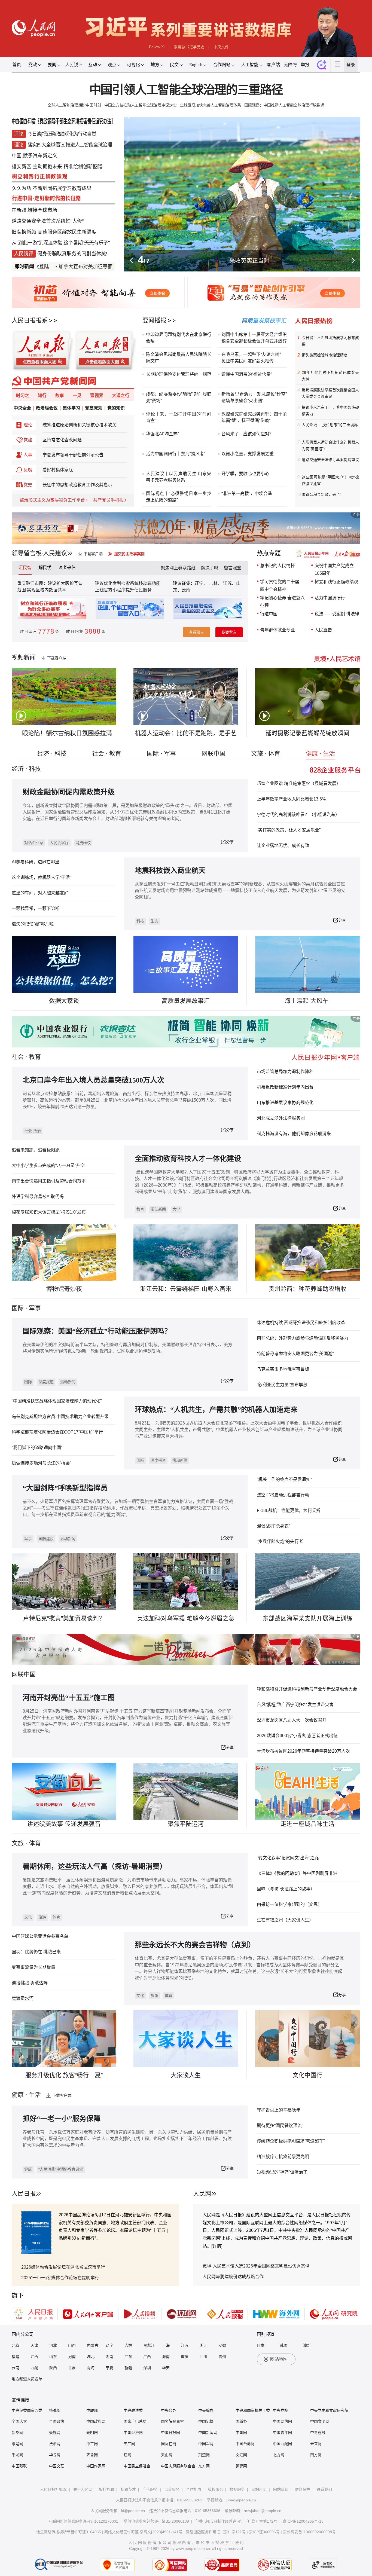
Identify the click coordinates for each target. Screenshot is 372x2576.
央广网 (129, 2444)
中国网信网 (282, 2421)
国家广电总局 (135, 2421)
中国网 (241, 2433)
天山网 (167, 2455)
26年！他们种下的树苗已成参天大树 (330, 376)
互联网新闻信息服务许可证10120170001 (83, 2521)
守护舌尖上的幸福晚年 (279, 2110)
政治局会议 (47, 408)
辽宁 (109, 2345)
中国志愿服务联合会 (178, 2466)
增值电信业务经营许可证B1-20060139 (156, 2521)
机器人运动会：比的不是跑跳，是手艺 (186, 733)
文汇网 (241, 2455)
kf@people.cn (133, 2511)
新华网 (17, 2433)
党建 (28, 440)
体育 (56, 1917)
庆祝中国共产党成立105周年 (334, 569)
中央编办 (206, 2410)
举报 (305, 65)
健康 (28, 2169)
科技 (140, 921)
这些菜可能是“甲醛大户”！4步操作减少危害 (330, 480)
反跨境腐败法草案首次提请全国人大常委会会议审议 (330, 393)
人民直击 (323, 630)
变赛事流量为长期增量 (33, 1967)
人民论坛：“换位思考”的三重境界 (330, 425)
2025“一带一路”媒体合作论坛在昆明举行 (60, 2278)
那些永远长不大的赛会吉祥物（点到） (195, 1945)
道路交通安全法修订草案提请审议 (330, 460)
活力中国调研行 (330, 598)
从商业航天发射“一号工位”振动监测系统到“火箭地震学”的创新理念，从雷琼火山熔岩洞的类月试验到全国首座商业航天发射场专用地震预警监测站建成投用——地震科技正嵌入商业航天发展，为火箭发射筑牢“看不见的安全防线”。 (240, 890)
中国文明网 (320, 2421)
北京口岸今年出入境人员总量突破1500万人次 (93, 1080)
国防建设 (46, 1539)
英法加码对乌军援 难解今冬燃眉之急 (186, 1618)
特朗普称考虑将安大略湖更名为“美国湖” (295, 1354)
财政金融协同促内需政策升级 (69, 792)
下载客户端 (93, 554)
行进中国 (269, 614)
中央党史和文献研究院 (329, 2410)
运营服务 (172, 2489)
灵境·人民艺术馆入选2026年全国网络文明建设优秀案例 (256, 2266)
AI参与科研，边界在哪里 (36, 862)
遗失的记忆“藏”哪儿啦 (33, 924)
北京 (16, 2345)
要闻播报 (154, 320)
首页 (17, 65)
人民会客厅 (59, 843)
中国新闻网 (208, 2433)
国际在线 (169, 2444)
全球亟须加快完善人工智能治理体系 (211, 105)
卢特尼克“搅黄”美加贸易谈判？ (64, 1618)
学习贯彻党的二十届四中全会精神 (280, 586)
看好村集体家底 (58, 470)
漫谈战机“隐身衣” (273, 1526)
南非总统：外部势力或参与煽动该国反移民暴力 (303, 1338)
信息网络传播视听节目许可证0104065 (69, 2532)
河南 (72, 2357)
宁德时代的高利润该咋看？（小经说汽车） (298, 815)
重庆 (185, 2357)
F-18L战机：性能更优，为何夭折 (289, 1510)
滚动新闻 (158, 1209)
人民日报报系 (30, 320)
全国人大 (19, 2421)
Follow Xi (157, 47)
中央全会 (22, 408)
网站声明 (259, 2489)
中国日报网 (170, 2433)
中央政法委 (133, 2410)
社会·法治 (33, 1131)
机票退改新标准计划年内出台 (285, 1087)
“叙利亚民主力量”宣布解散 (282, 1385)
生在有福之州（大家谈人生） (285, 1920)
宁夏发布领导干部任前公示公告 (73, 455)
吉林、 (215, 583)
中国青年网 (282, 2433)
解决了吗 (210, 568)
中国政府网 (96, 2421)
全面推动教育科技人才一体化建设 (188, 1159)
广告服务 (150, 2489)
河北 (53, 2345)
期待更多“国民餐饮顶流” (280, 2126)
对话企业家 (34, 843)
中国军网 (206, 2444)
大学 (176, 1209)
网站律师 (281, 2489)
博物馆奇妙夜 (64, 1289)
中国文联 (57, 2466)
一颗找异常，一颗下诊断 (36, 908)
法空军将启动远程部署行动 (283, 1495)
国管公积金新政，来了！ (323, 494)
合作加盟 (194, 2489)
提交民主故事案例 (129, 554)
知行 (42, 395)
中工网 (92, 2444)
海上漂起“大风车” (307, 1001)
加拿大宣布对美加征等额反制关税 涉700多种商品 (69, 267)
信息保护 (303, 2489)
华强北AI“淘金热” (162, 434)
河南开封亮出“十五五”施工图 (69, 1698)
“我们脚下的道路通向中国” (37, 1448)
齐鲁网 (92, 2455)
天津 (34, 2345)
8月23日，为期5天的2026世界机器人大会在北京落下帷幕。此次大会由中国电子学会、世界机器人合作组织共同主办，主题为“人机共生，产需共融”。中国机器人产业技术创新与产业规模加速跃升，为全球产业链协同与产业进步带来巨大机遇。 (239, 1430)
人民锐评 (74, 65)
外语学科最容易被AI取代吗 (38, 1197)
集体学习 (71, 408)
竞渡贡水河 (23, 1998)
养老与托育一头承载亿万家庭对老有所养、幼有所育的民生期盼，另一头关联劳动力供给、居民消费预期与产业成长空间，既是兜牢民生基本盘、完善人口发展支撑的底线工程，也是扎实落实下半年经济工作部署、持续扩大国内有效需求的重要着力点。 (127, 2139)
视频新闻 (24, 657)
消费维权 (83, 843)
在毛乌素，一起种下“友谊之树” (251, 354)
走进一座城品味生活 (307, 1824)
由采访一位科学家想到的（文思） (289, 1904)
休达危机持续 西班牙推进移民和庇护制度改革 (301, 1323)
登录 (351, 65)
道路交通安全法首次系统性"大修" (48, 221)
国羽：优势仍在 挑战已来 (36, 1952)
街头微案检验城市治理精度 (325, 355)
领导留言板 (27, 553)
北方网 (279, 2455)
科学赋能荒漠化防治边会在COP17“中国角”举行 (57, 1432)
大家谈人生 (186, 2075)
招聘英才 (128, 2489)
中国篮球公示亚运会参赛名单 (40, 1936)
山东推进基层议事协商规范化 (285, 1103)
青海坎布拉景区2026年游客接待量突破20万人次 (303, 1751)
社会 (18, 1057)
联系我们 (324, 2489)
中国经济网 (133, 2433)
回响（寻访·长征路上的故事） (286, 1889)
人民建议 (55, 553)
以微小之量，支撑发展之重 (248, 454)
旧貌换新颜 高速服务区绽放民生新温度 (54, 232)
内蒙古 (93, 2345)
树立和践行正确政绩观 (336, 582)
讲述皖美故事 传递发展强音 (64, 1824)
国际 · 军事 (161, 754)
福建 (16, 2357)
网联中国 (214, 754)
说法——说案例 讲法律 (337, 614)
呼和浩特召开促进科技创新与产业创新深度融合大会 (307, 1689)
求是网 (17, 2444)
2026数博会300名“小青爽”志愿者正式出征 (297, 1736)
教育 (35, 1057)
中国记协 (206, 2421)
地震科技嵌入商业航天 (170, 871)
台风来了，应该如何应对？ (248, 434)
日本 (261, 2345)
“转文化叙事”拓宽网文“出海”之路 (288, 1858)
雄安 (166, 2368)
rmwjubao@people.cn (263, 2511)
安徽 (222, 2345)
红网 (127, 2455)
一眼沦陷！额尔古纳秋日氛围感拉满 (64, 733)
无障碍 (290, 65)
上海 (166, 2345)
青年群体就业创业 (278, 630)
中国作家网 (96, 2466)
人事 (28, 455)
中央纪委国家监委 (27, 2410)
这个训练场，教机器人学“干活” (41, 877)
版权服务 (215, 2489)
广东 (128, 2357)
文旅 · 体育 (266, 754)
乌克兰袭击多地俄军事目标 (283, 1369)
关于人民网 (83, 2489)
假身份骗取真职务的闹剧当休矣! (72, 254)
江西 (34, 2357)
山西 (72, 2345)
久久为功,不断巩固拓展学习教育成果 (52, 188)
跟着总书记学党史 (189, 47)
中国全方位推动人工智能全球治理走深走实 (141, 105)
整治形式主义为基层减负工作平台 (52, 500)
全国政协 (57, 2421)
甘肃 (72, 2368)
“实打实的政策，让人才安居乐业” (289, 830)
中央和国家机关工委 (253, 2410)
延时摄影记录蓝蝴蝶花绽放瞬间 (307, 733)
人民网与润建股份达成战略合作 (233, 2277)
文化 (28, 1917)
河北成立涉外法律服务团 (281, 1118)
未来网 (316, 2444)
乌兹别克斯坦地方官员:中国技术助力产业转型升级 (60, 1417)
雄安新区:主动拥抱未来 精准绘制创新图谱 (57, 167)
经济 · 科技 (52, 754)
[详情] (217, 2246)
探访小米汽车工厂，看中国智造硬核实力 (330, 411)
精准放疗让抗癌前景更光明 (283, 2157)
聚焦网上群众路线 (178, 568)
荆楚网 (204, 2455)
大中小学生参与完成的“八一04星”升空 (48, 1165)
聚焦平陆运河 (186, 1824)
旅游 (42, 1917)
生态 (154, 921)
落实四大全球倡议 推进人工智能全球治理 (70, 145)
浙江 (203, 2345)
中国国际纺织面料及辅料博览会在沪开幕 (249, 260)
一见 (77, 395)
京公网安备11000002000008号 (309, 2532)
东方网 (204, 2466)
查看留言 (196, 632)
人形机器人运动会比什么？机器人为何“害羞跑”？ (330, 445)
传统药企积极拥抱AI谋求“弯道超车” (291, 2141)
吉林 (128, 2345)
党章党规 (94, 408)
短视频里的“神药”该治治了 (282, 2172)
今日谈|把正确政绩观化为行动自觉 (62, 134)
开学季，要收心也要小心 (245, 474)
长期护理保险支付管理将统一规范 (179, 374)
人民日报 (24, 2194)
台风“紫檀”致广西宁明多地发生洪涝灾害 (295, 1705)
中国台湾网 (245, 2444)
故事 (60, 395)
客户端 (273, 65)
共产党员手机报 (108, 500)
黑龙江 (149, 2345)
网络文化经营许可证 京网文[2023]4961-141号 (143, 2532)
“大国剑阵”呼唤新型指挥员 (65, 1488)
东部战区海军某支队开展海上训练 (307, 1618)
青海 (91, 2368)
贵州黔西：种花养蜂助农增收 (307, 1289)
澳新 (307, 2345)
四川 (203, 2357)
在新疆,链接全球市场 (34, 210)
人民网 (202, 2194)
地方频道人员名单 (27, 2379)
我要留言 (229, 632)
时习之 (23, 395)
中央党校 (280, 2410)
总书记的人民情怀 (278, 566)
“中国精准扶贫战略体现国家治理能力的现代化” (57, 1401)
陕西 (53, 2368)
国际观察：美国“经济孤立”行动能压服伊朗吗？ (97, 1331)
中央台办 (169, 2410)
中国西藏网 (282, 2444)
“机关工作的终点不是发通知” (284, 1479)
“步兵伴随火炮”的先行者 (280, 1541)
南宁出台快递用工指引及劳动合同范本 (49, 1181)
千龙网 (17, 2455)
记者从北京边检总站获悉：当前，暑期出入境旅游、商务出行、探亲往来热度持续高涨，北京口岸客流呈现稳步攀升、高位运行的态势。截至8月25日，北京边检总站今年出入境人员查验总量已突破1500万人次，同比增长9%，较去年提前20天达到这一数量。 (127, 1100)
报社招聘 (106, 2489)
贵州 (222, 2357)
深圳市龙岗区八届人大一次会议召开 (292, 1720)
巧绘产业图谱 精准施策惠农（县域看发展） (299, 783)
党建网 (241, 2466)
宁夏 (109, 2368)
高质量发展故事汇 (186, 1001)
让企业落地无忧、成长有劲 (283, 846)
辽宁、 (202, 583)
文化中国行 (307, 2075)
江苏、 (229, 583)
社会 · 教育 (107, 754)
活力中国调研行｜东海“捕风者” (176, 454)
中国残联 (19, 2466)
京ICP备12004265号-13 (303, 2521)
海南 (166, 2357)
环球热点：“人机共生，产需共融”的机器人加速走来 (216, 1410)
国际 (18, 1308)
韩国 (284, 2345)
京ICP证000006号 (264, 2532)
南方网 (316, 2455)
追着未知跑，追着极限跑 (36, 1150)
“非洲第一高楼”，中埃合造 (247, 493)
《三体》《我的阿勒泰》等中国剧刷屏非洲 (297, 1873)
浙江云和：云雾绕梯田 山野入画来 (186, 1289)
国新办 (241, 2421)
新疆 (128, 2368)
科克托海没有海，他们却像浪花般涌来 (294, 1134)
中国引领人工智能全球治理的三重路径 (186, 90)
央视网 (55, 2433)
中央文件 (221, 47)
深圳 (147, 2368)
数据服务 (237, 2489)
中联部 (92, 2410)
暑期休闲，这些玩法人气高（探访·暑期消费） (95, 1867)
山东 (53, 2357)
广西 (147, 2357)
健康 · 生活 (320, 754)
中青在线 (318, 2433)
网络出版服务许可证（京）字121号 (216, 2532)
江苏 (185, 2345)
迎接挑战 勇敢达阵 (30, 1983)
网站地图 (279, 2359)
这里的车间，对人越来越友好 (40, 893)
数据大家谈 (64, 1001)
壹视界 (97, 395)
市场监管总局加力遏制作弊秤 (285, 1072)
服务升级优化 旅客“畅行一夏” (64, 2075)
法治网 (55, 2444)
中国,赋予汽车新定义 (34, 156)
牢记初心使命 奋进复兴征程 (282, 602)
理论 (28, 425)
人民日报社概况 (53, 2489)
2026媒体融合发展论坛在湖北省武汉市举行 (63, 2267)
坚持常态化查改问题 (62, 440)
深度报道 (46, 1382)
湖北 (91, 2357)
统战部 (55, 2410)
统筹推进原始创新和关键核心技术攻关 (80, 425)
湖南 (109, 2357)
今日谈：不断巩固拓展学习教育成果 (330, 341)
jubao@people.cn (241, 2500)
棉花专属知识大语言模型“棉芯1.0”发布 (49, 1212)
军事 (35, 1308)
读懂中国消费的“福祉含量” (247, 374)
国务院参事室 (172, 2421)
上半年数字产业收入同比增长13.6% (291, 799)
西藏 (34, 2368)
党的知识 (116, 408)
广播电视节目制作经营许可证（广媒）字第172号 (236, 2521)
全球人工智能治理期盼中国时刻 (74, 105)
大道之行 (121, 395)
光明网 (92, 2433)
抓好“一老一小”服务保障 (62, 2119)
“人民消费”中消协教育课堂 (61, 2169)
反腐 (28, 470)
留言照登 (233, 568)
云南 (186, 590)
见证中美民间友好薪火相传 (248, 361)
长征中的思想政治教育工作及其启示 (77, 485)
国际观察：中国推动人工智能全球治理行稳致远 (284, 105)
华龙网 (55, 2455)
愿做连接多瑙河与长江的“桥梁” (41, 1463)
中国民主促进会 (137, 2466)
